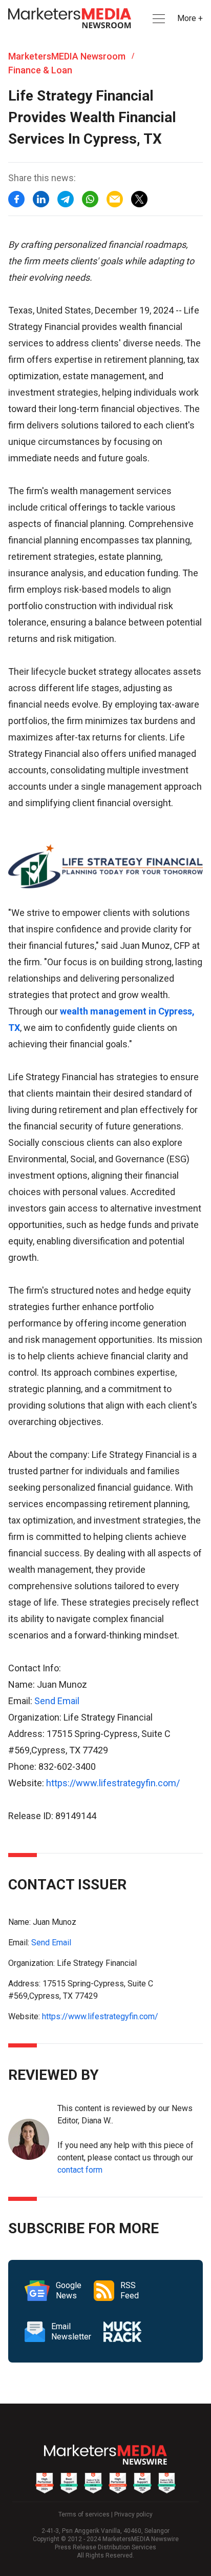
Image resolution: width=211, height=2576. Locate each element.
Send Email (57, 1701)
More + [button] (190, 18)
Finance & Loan (40, 70)
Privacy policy (133, 2514)
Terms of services (84, 2514)
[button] (158, 19)
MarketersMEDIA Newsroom (67, 56)
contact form (80, 2170)
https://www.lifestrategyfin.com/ (113, 1783)
